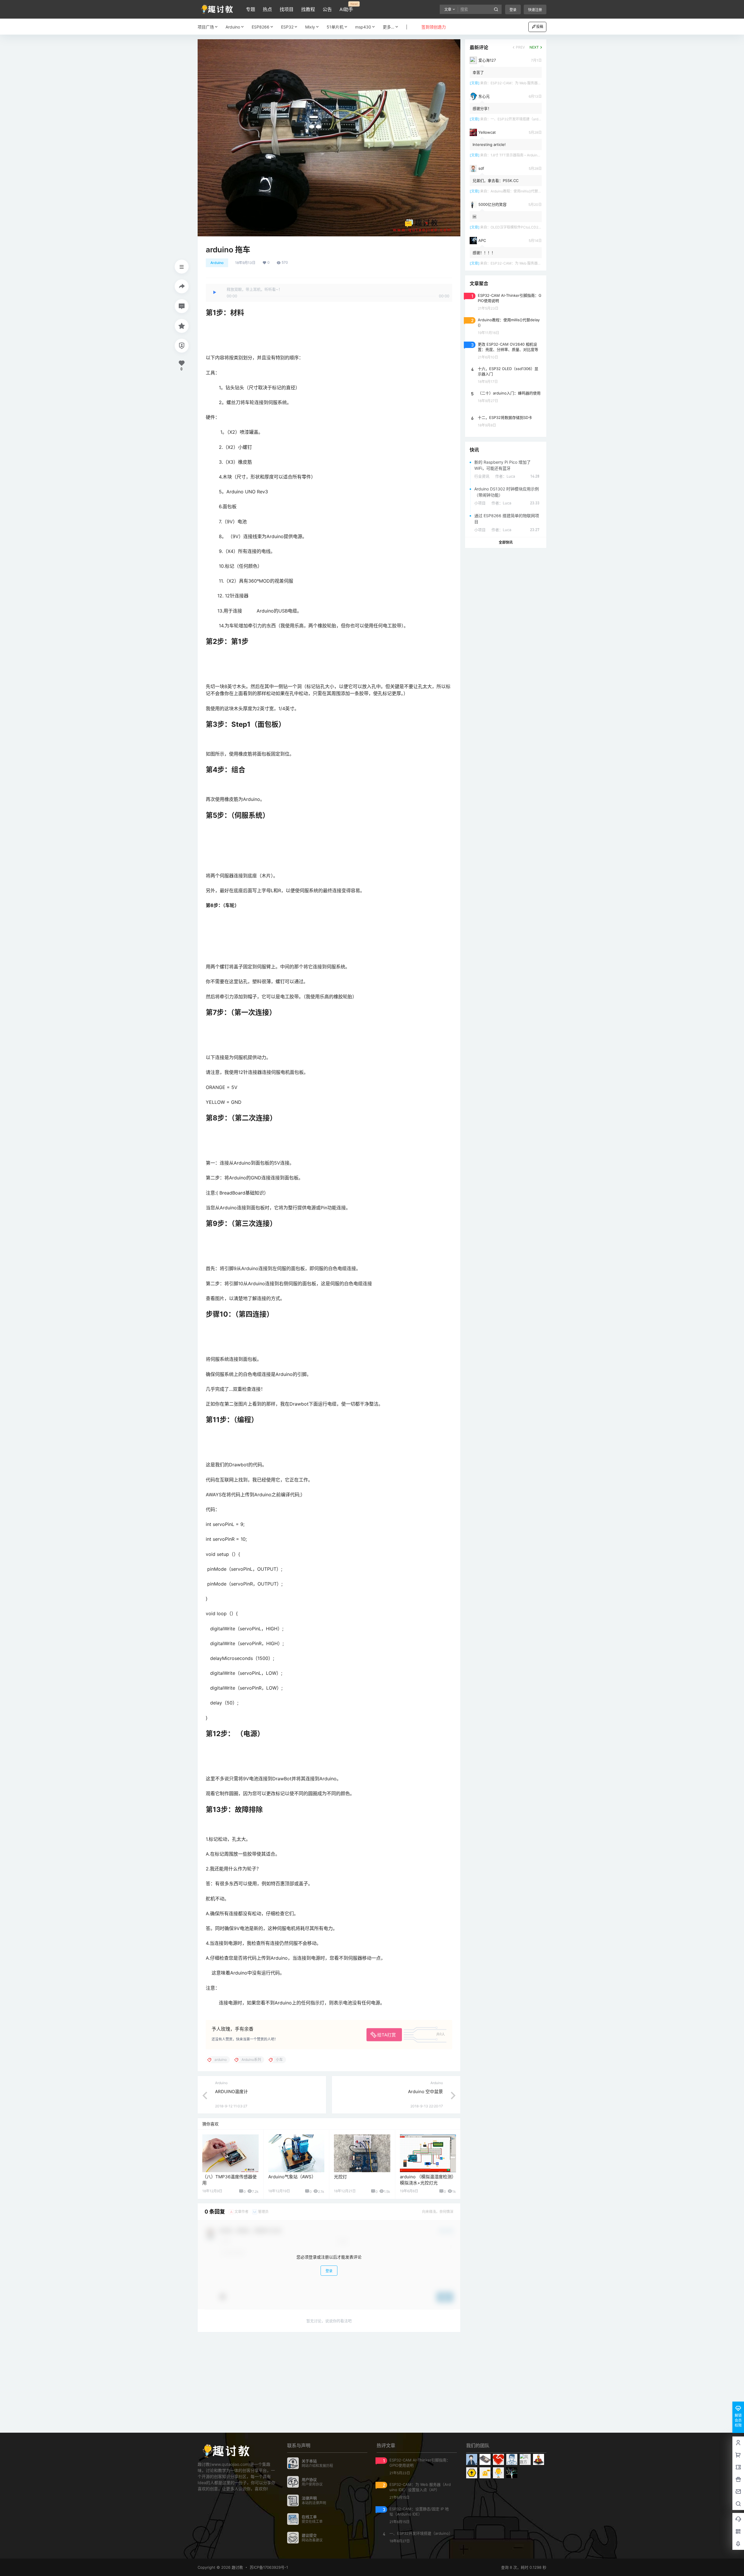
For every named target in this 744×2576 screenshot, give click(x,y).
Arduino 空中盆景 (425, 2092)
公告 (327, 9)
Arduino (233, 27)
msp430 (363, 27)
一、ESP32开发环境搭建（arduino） (520, 119)
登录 (513, 10)
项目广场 (206, 27)
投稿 (540, 27)
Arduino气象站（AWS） (292, 2177)
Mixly (310, 27)
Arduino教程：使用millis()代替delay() (520, 191)
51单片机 (335, 27)
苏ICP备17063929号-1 (269, 2567)
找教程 (308, 9)
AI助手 (346, 7)
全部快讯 (506, 542)
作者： (505, 476)
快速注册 (535, 10)
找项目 (287, 9)
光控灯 (340, 2177)
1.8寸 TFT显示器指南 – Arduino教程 (518, 155)
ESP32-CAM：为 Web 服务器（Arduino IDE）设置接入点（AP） (542, 83)
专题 (251, 9)
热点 (267, 9)
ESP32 (287, 27)
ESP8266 (261, 27)
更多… (389, 27)
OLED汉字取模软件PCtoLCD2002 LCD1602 (526, 227)
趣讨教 (237, 2567)
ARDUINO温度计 (231, 2092)
